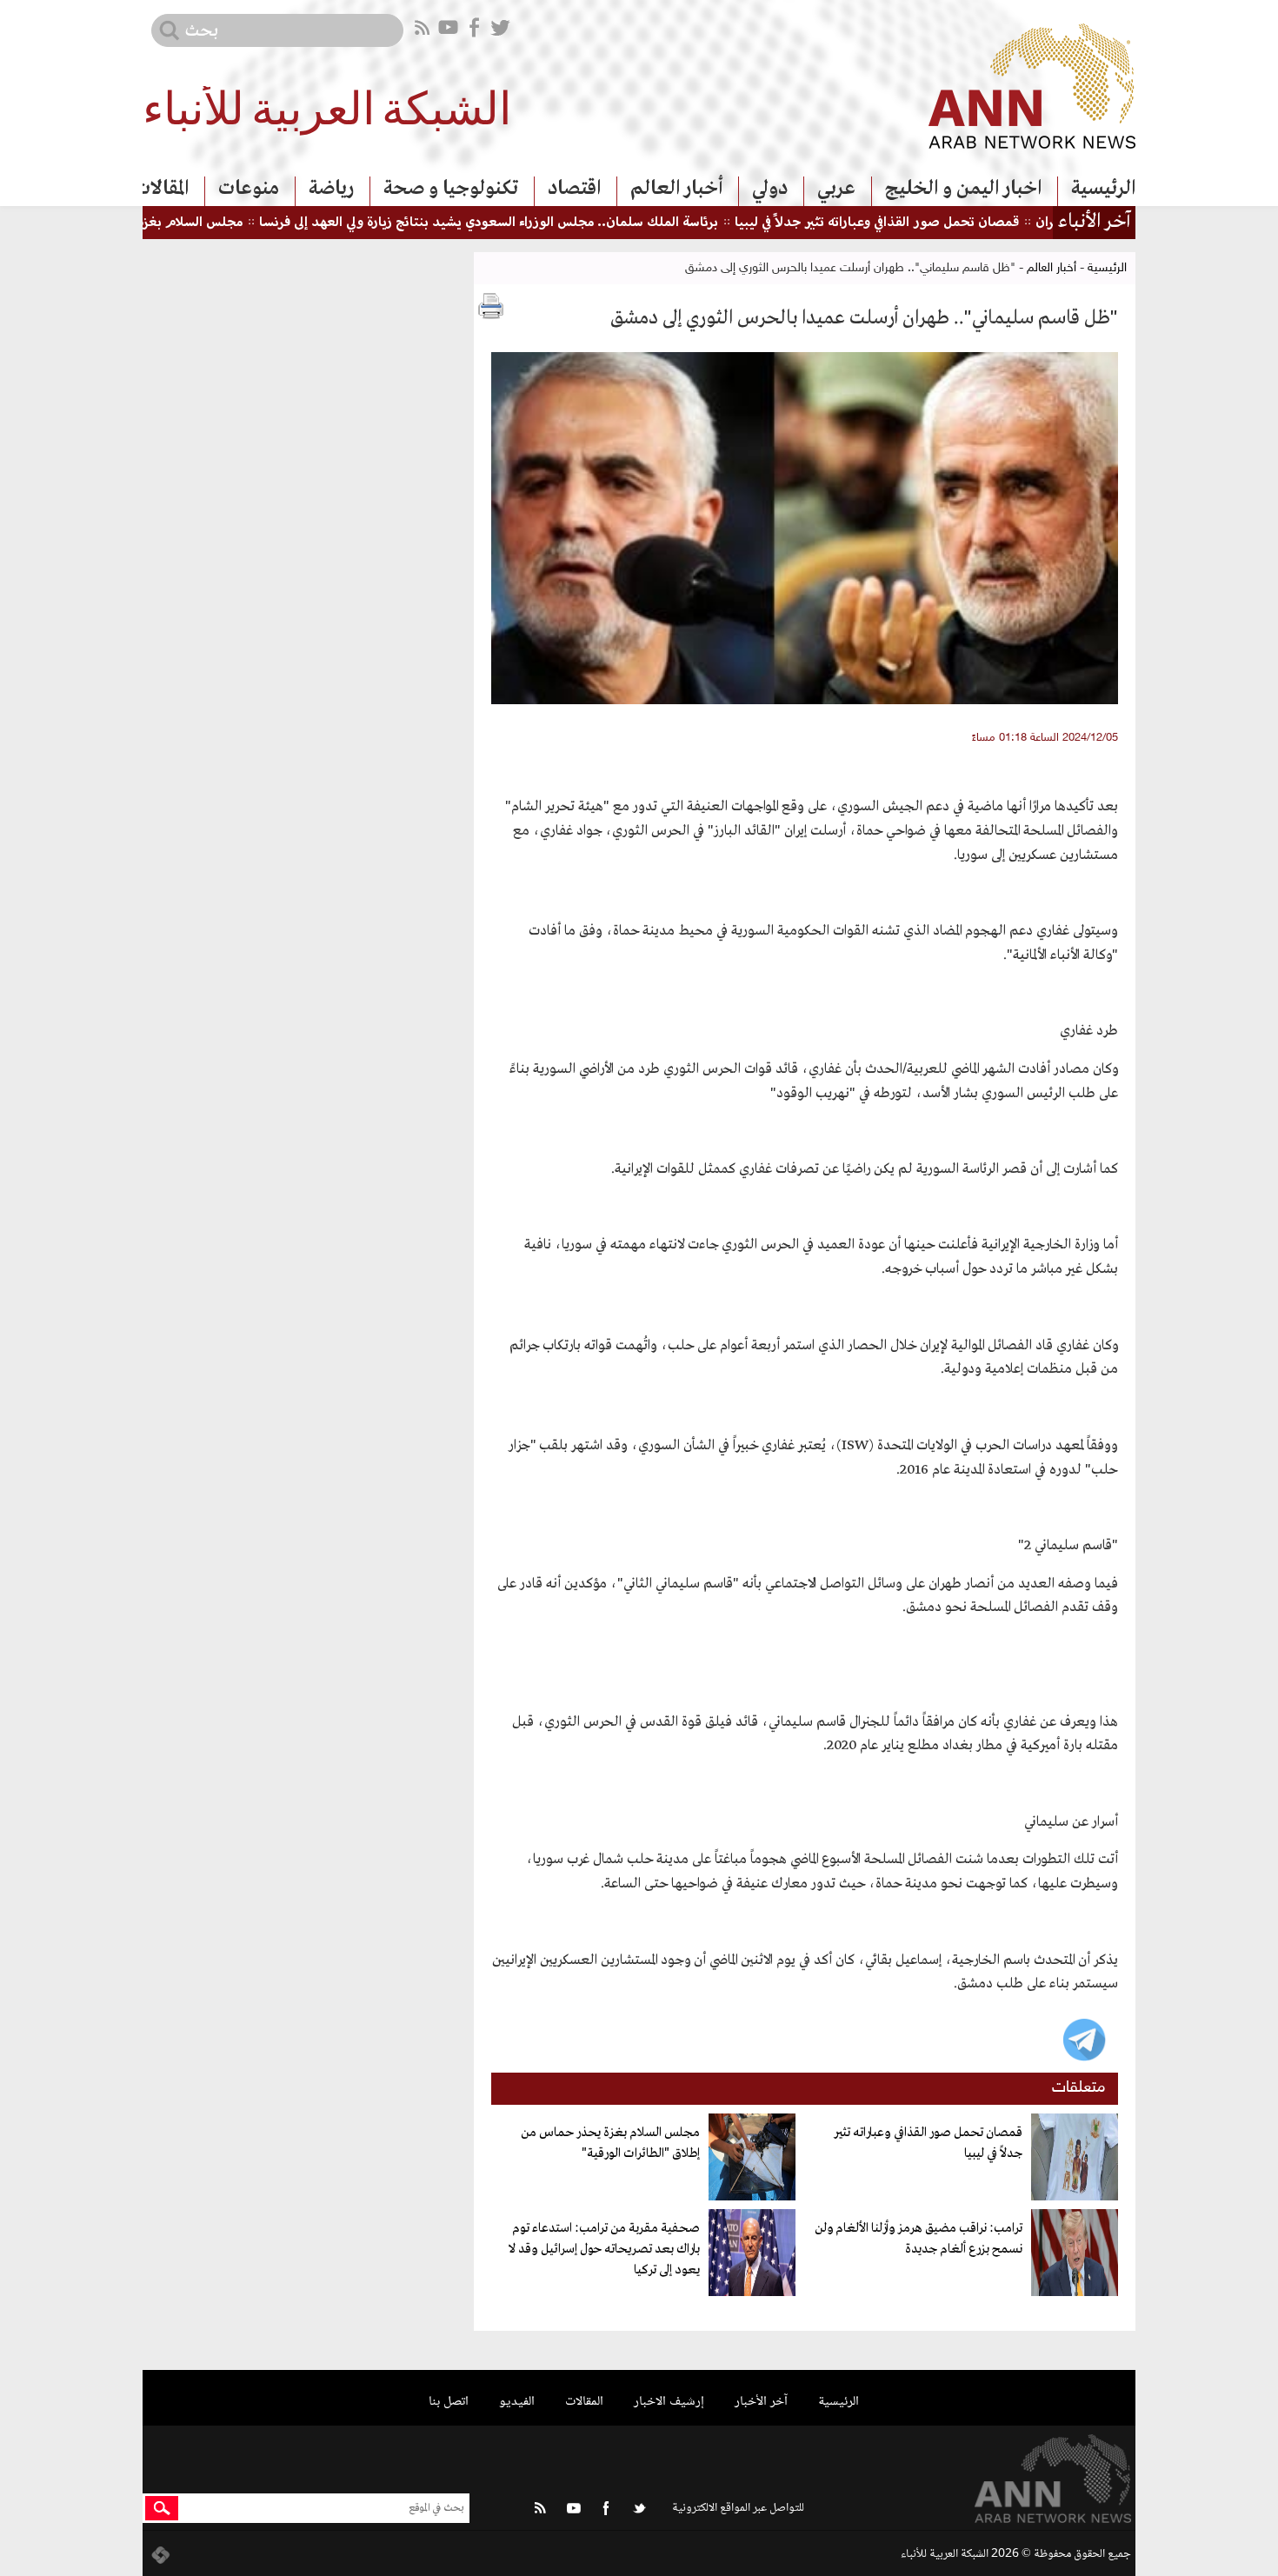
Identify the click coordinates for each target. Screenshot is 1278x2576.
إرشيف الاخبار (669, 2402)
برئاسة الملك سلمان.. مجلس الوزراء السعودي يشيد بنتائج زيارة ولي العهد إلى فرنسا (550, 223)
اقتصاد (574, 189)
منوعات (249, 189)
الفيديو (517, 2402)
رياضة (331, 189)
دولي (770, 189)
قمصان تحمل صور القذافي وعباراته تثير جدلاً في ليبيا (939, 223)
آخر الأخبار (761, 2402)
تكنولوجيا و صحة (451, 189)
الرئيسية (1103, 189)
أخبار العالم (676, 189)
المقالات (161, 189)
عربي (836, 189)
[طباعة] (491, 306)
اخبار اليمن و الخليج (963, 189)
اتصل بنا (449, 2402)
